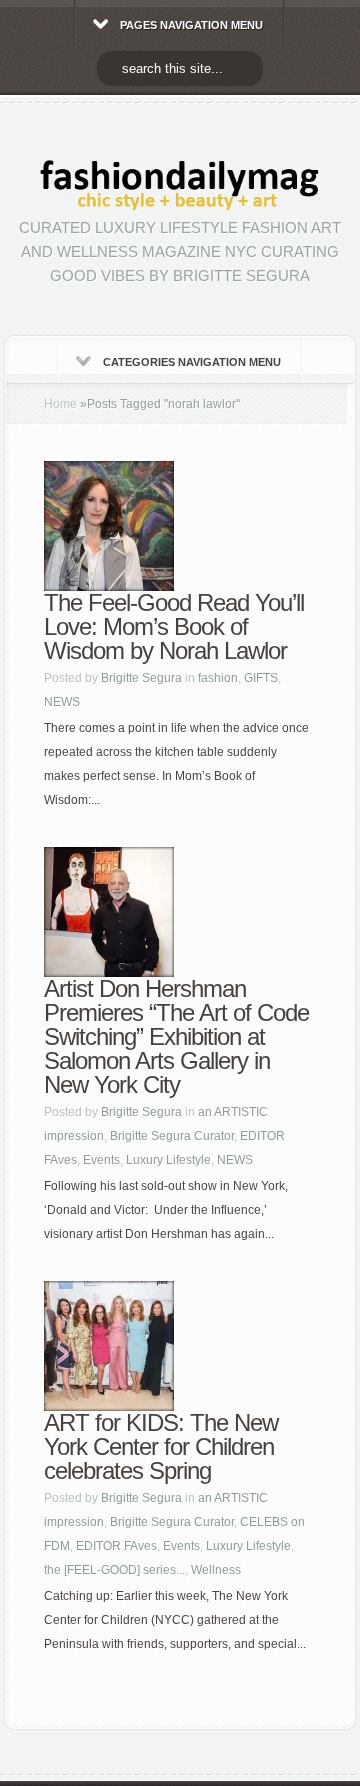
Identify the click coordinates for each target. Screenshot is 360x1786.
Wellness (216, 1570)
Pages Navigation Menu (191, 25)
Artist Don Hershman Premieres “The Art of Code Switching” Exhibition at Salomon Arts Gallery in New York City (176, 1036)
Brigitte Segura (141, 678)
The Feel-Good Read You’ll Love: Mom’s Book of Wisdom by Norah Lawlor (174, 626)
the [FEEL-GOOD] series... (114, 1570)
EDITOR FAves (116, 1546)
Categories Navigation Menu (192, 362)
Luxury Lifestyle (168, 1160)
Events (101, 1160)
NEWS (62, 702)
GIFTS (261, 678)
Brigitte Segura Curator (172, 1136)
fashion (218, 678)
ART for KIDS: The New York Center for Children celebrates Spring (161, 1446)
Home (60, 404)
